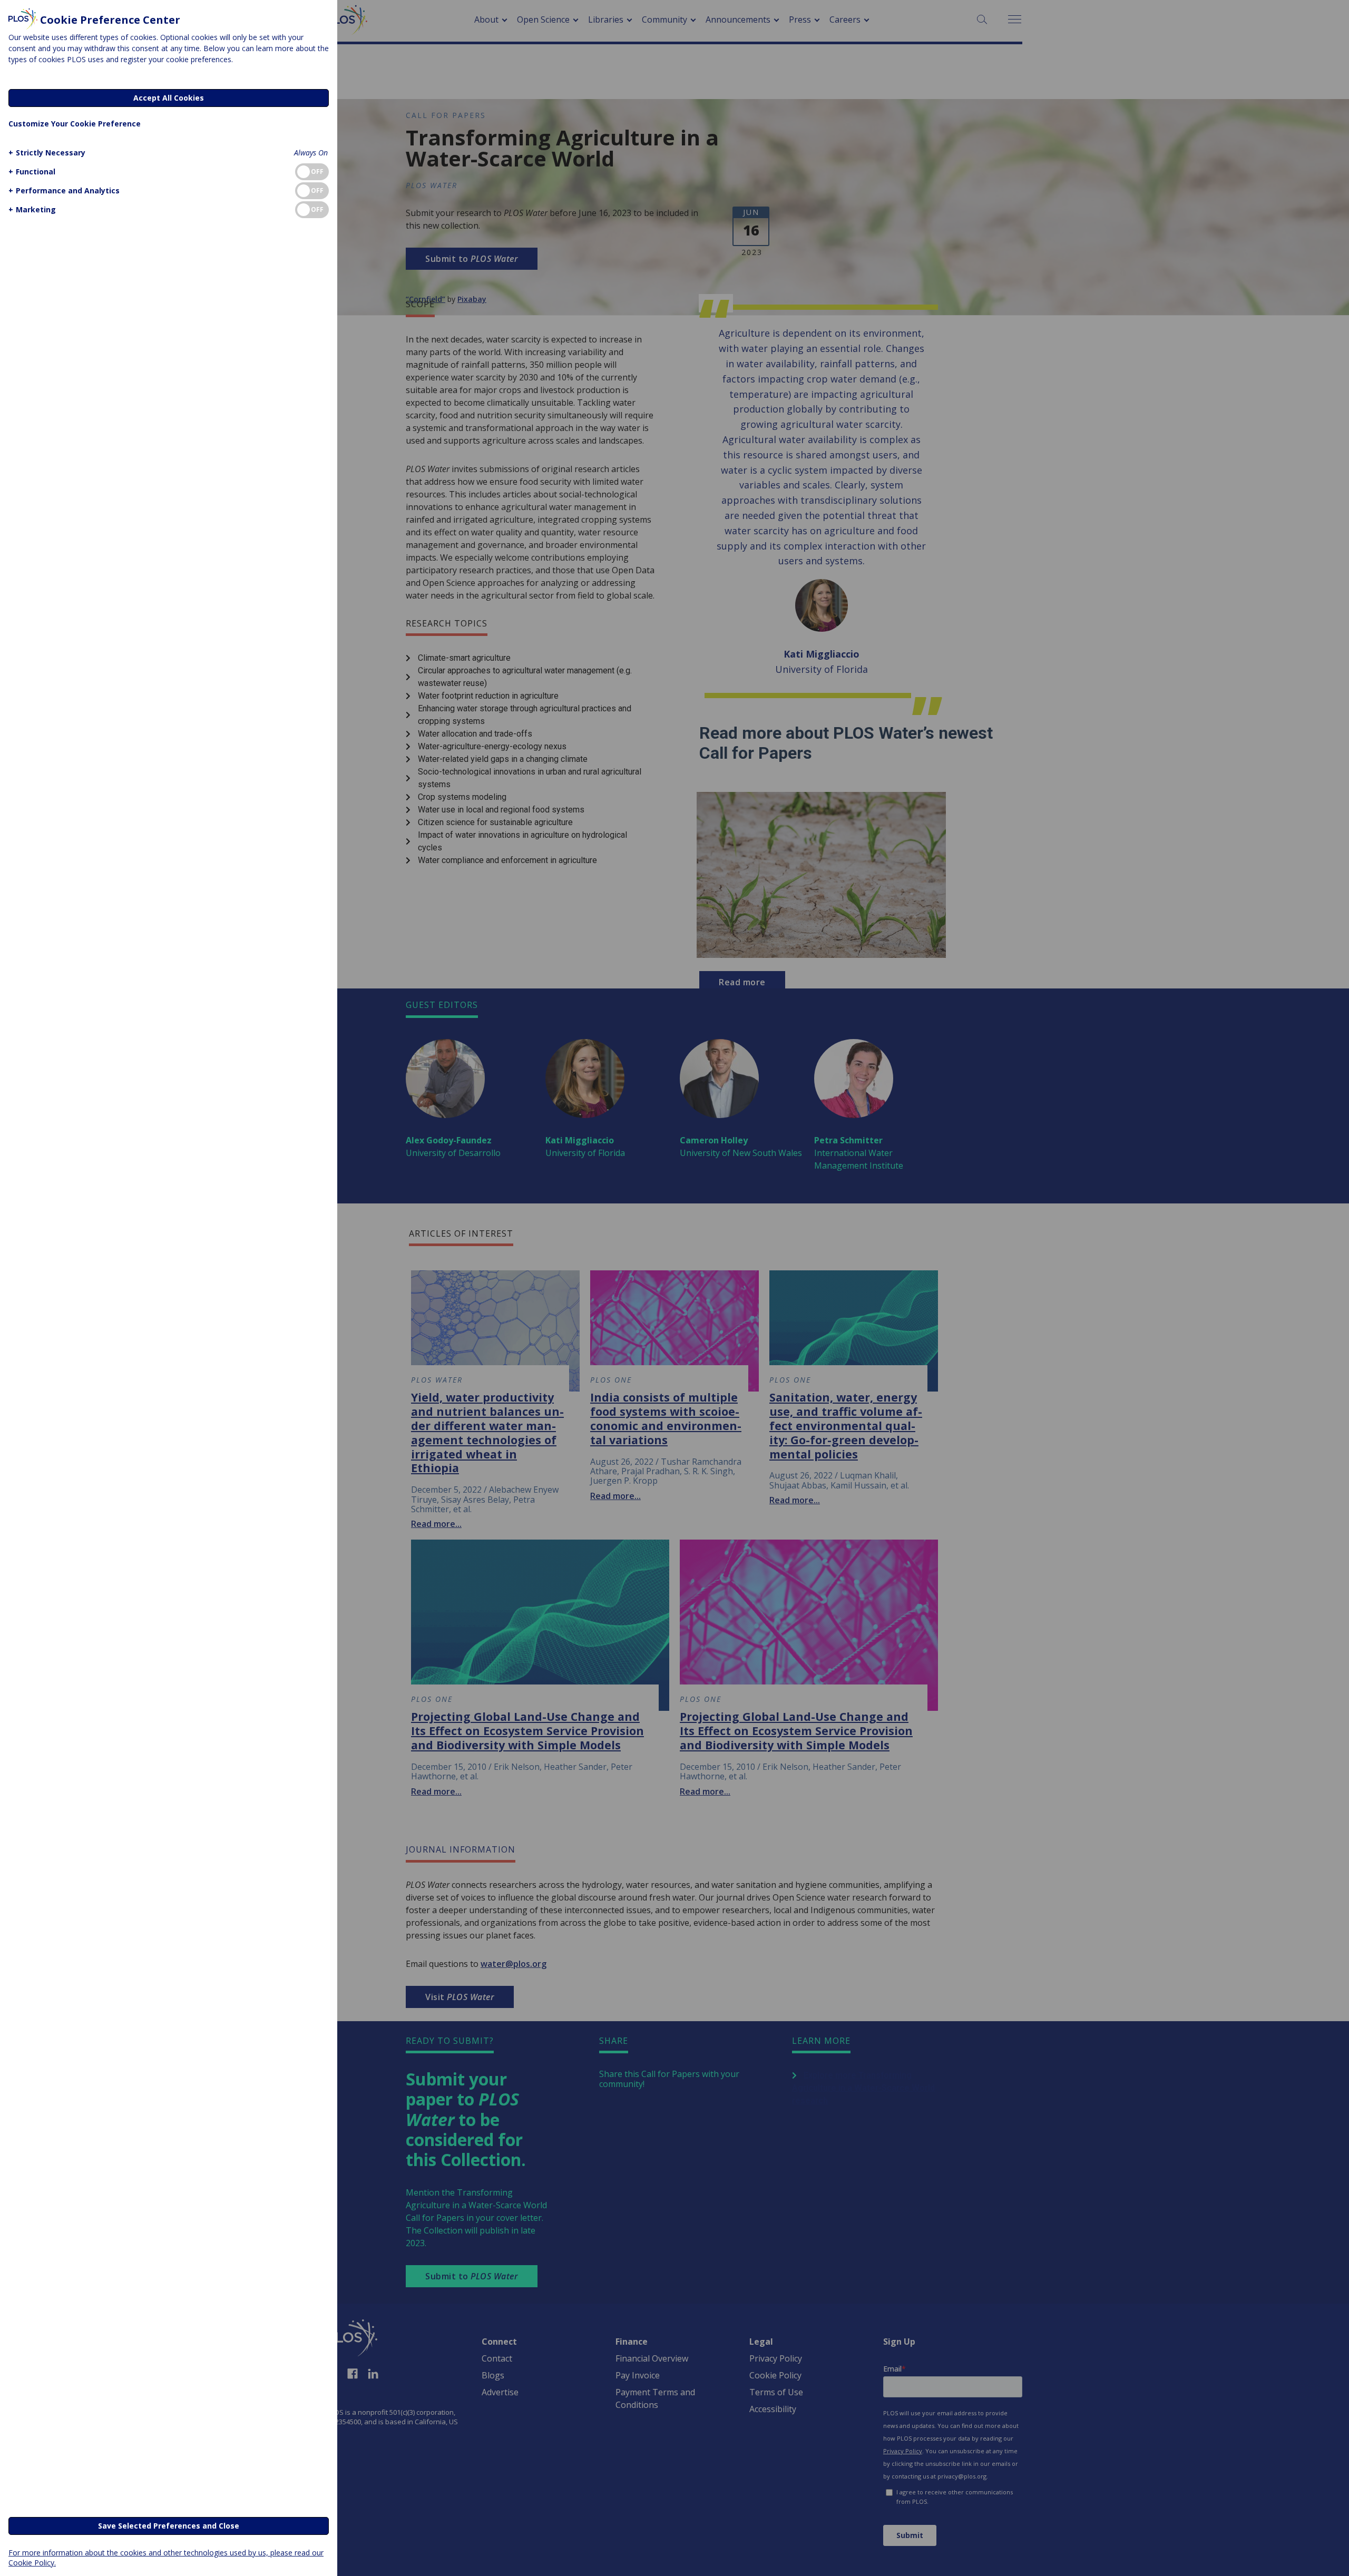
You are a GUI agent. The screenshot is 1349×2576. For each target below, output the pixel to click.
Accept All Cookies (169, 98)
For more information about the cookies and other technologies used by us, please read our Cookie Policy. (166, 2558)
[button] (47, 153)
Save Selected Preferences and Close (169, 2526)
